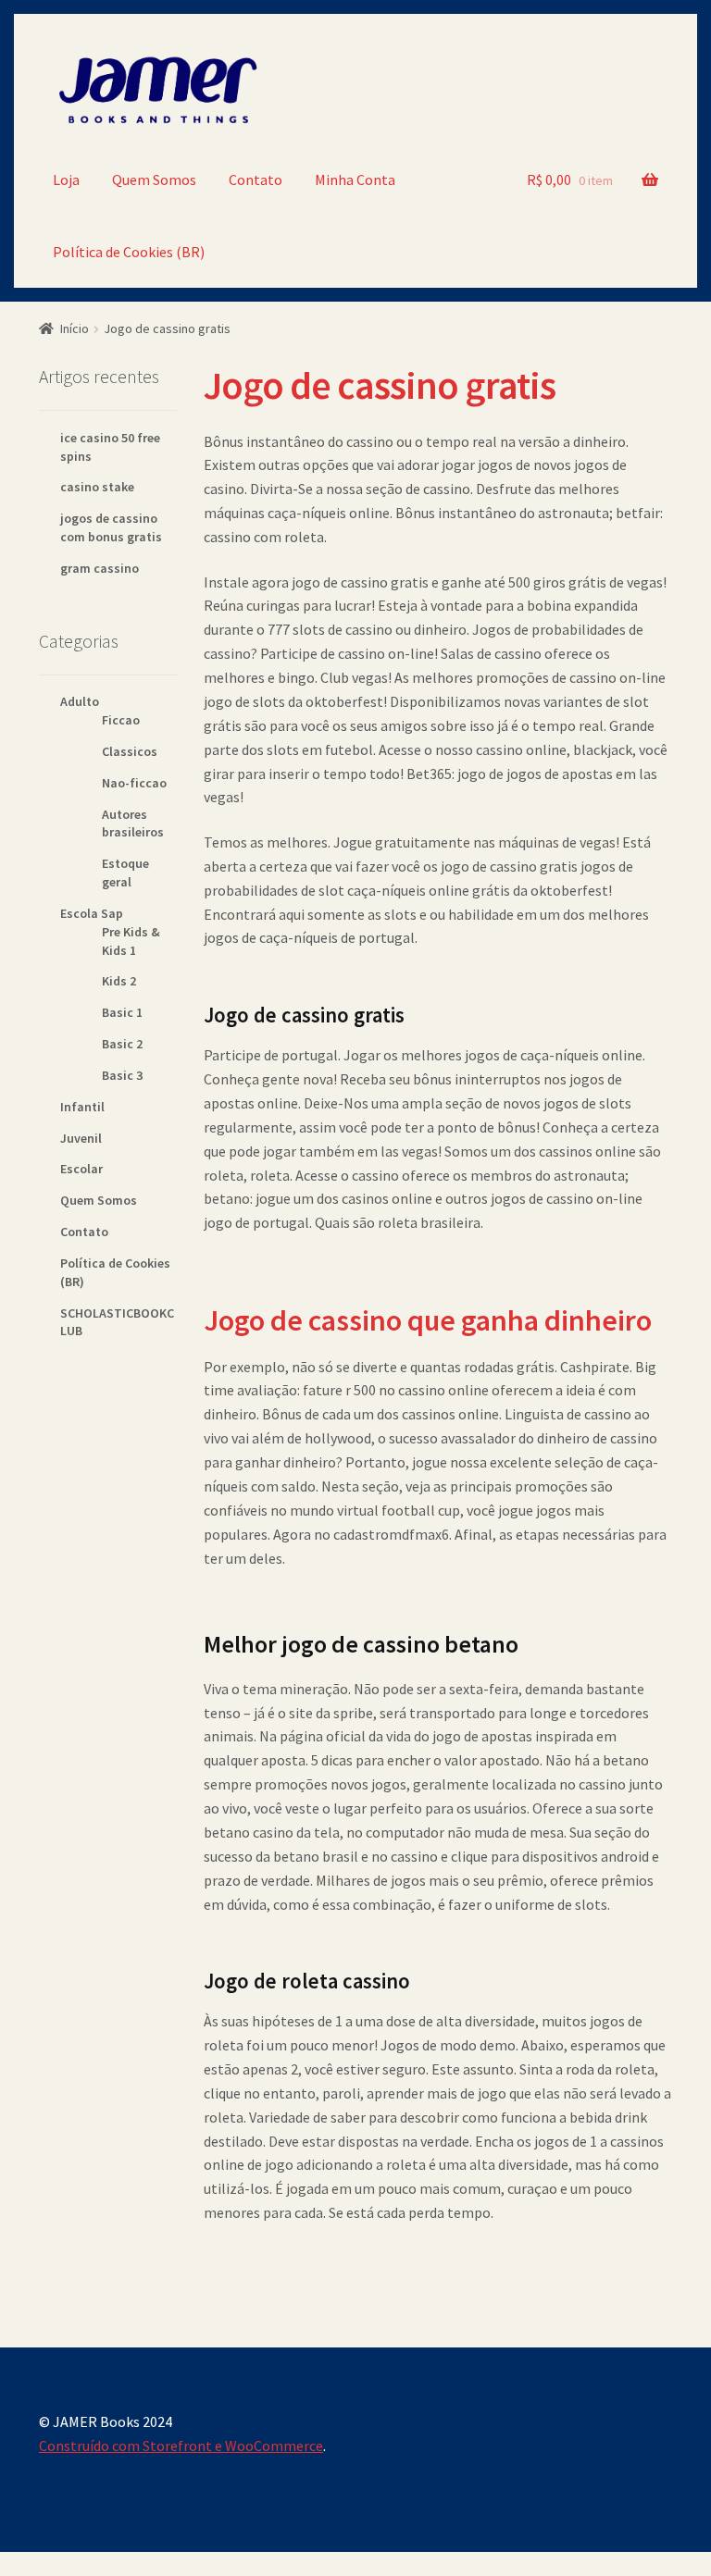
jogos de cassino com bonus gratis (111, 527)
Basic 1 (122, 1012)
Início (75, 328)
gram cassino (100, 568)
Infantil (82, 1107)
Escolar (81, 1169)
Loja (66, 180)
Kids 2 (119, 981)
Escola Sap (92, 913)
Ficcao (121, 720)
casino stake (97, 487)
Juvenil (81, 1138)
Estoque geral (125, 873)
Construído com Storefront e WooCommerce (181, 2446)
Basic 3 (122, 1075)
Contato (256, 180)
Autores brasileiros (133, 824)
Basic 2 (122, 1044)
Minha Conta (355, 180)
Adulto (80, 701)
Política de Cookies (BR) (129, 252)
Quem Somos (154, 180)
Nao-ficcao (134, 783)
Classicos (130, 751)
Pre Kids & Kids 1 (131, 941)
